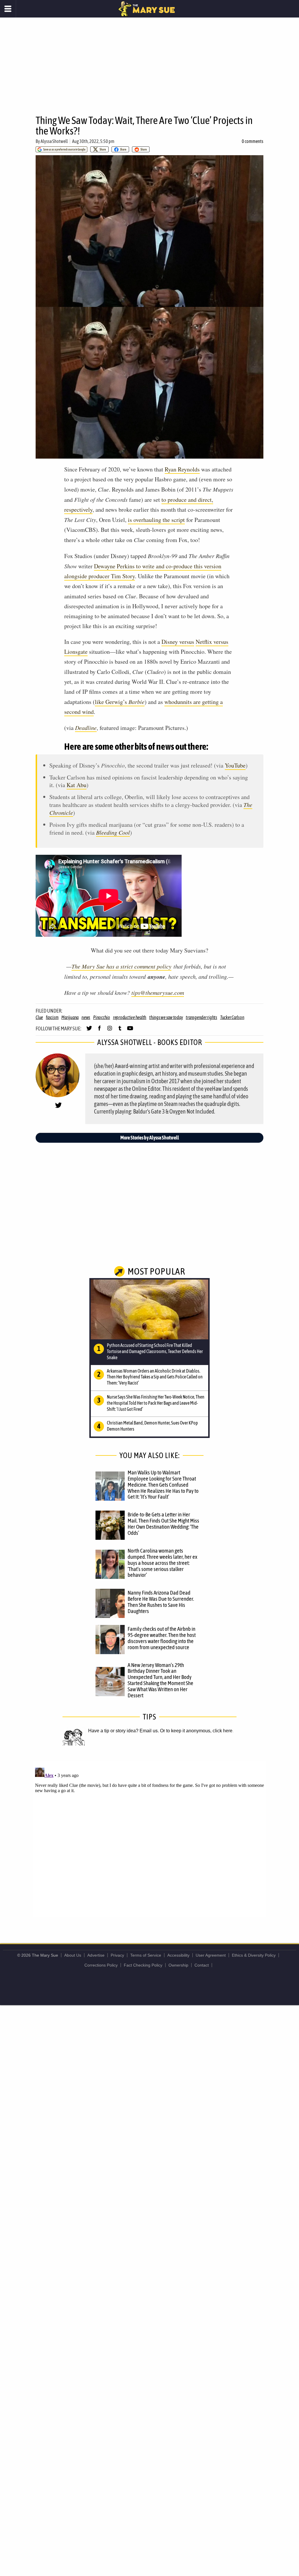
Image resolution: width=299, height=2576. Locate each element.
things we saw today (166, 1017)
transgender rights (201, 1017)
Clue (39, 1017)
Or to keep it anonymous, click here (196, 1731)
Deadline (86, 728)
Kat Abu (77, 785)
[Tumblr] (120, 1031)
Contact (202, 1965)
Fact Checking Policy (143, 1965)
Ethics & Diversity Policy (254, 1955)
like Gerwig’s (120, 702)
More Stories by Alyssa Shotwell (150, 1138)
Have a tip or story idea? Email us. (124, 1731)
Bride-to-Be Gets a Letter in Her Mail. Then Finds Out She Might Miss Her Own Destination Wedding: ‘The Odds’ (163, 1524)
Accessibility (178, 1955)
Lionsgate (76, 652)
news (86, 1017)
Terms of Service (146, 1955)
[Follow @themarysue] (89, 1031)
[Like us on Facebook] (99, 1031)
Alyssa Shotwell (54, 141)
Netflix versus (212, 642)
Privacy (117, 1955)
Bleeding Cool (113, 832)
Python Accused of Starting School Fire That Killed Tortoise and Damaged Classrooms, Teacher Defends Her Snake (155, 1351)
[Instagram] (110, 1031)
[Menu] (8, 9)
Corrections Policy (101, 1965)
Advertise (96, 1955)
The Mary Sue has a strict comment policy (121, 966)
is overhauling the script (156, 520)
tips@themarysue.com (158, 992)
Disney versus (178, 642)
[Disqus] (149, 1838)
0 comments (253, 141)
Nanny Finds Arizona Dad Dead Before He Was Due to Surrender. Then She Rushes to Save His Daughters (161, 1602)
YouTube (235, 765)
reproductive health (130, 1017)
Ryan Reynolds (182, 469)
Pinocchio (102, 1017)
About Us (73, 1955)
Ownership (178, 1965)
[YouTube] (130, 1031)
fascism (52, 1017)
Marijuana (70, 1017)
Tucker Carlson (232, 1017)
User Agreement (211, 1955)
